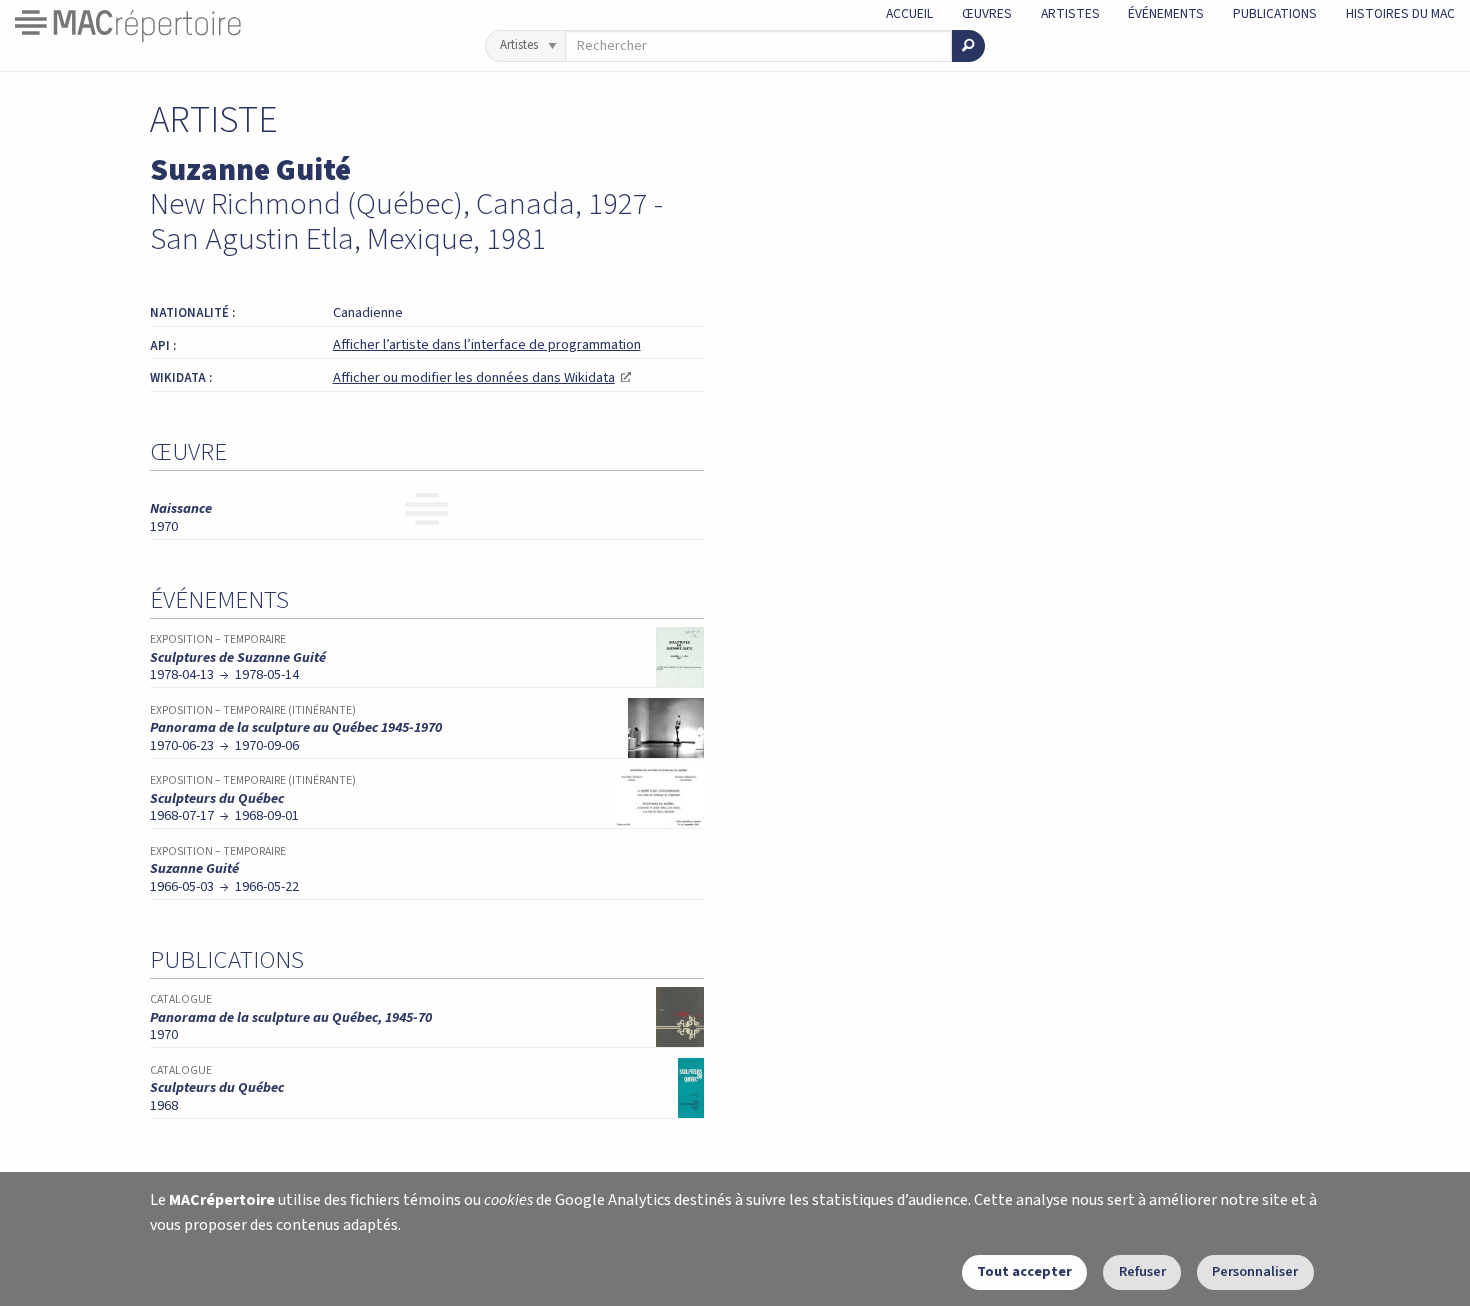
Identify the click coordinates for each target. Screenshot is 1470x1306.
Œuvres (987, 13)
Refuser (1142, 1271)
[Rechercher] (968, 46)
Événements (1166, 13)
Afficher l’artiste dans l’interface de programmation (487, 344)
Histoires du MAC (1400, 13)
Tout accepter (1024, 1271)
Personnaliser (1255, 1271)
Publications (1275, 13)
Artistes (1070, 13)
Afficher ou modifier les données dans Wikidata (482, 377)
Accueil (909, 13)
